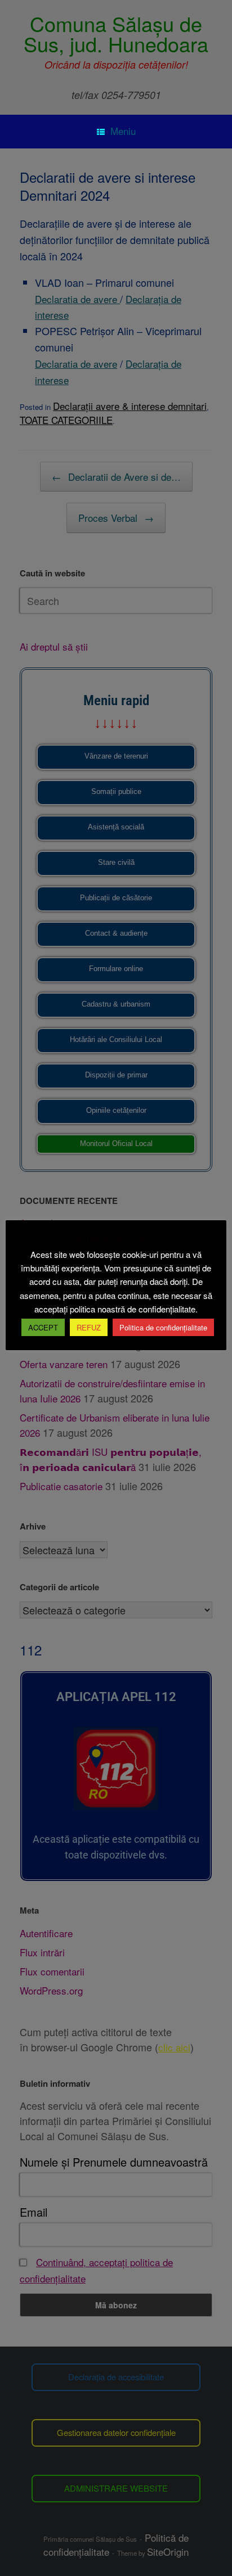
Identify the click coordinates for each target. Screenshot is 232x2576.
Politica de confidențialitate (163, 1327)
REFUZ (89, 1327)
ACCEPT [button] (43, 1327)
